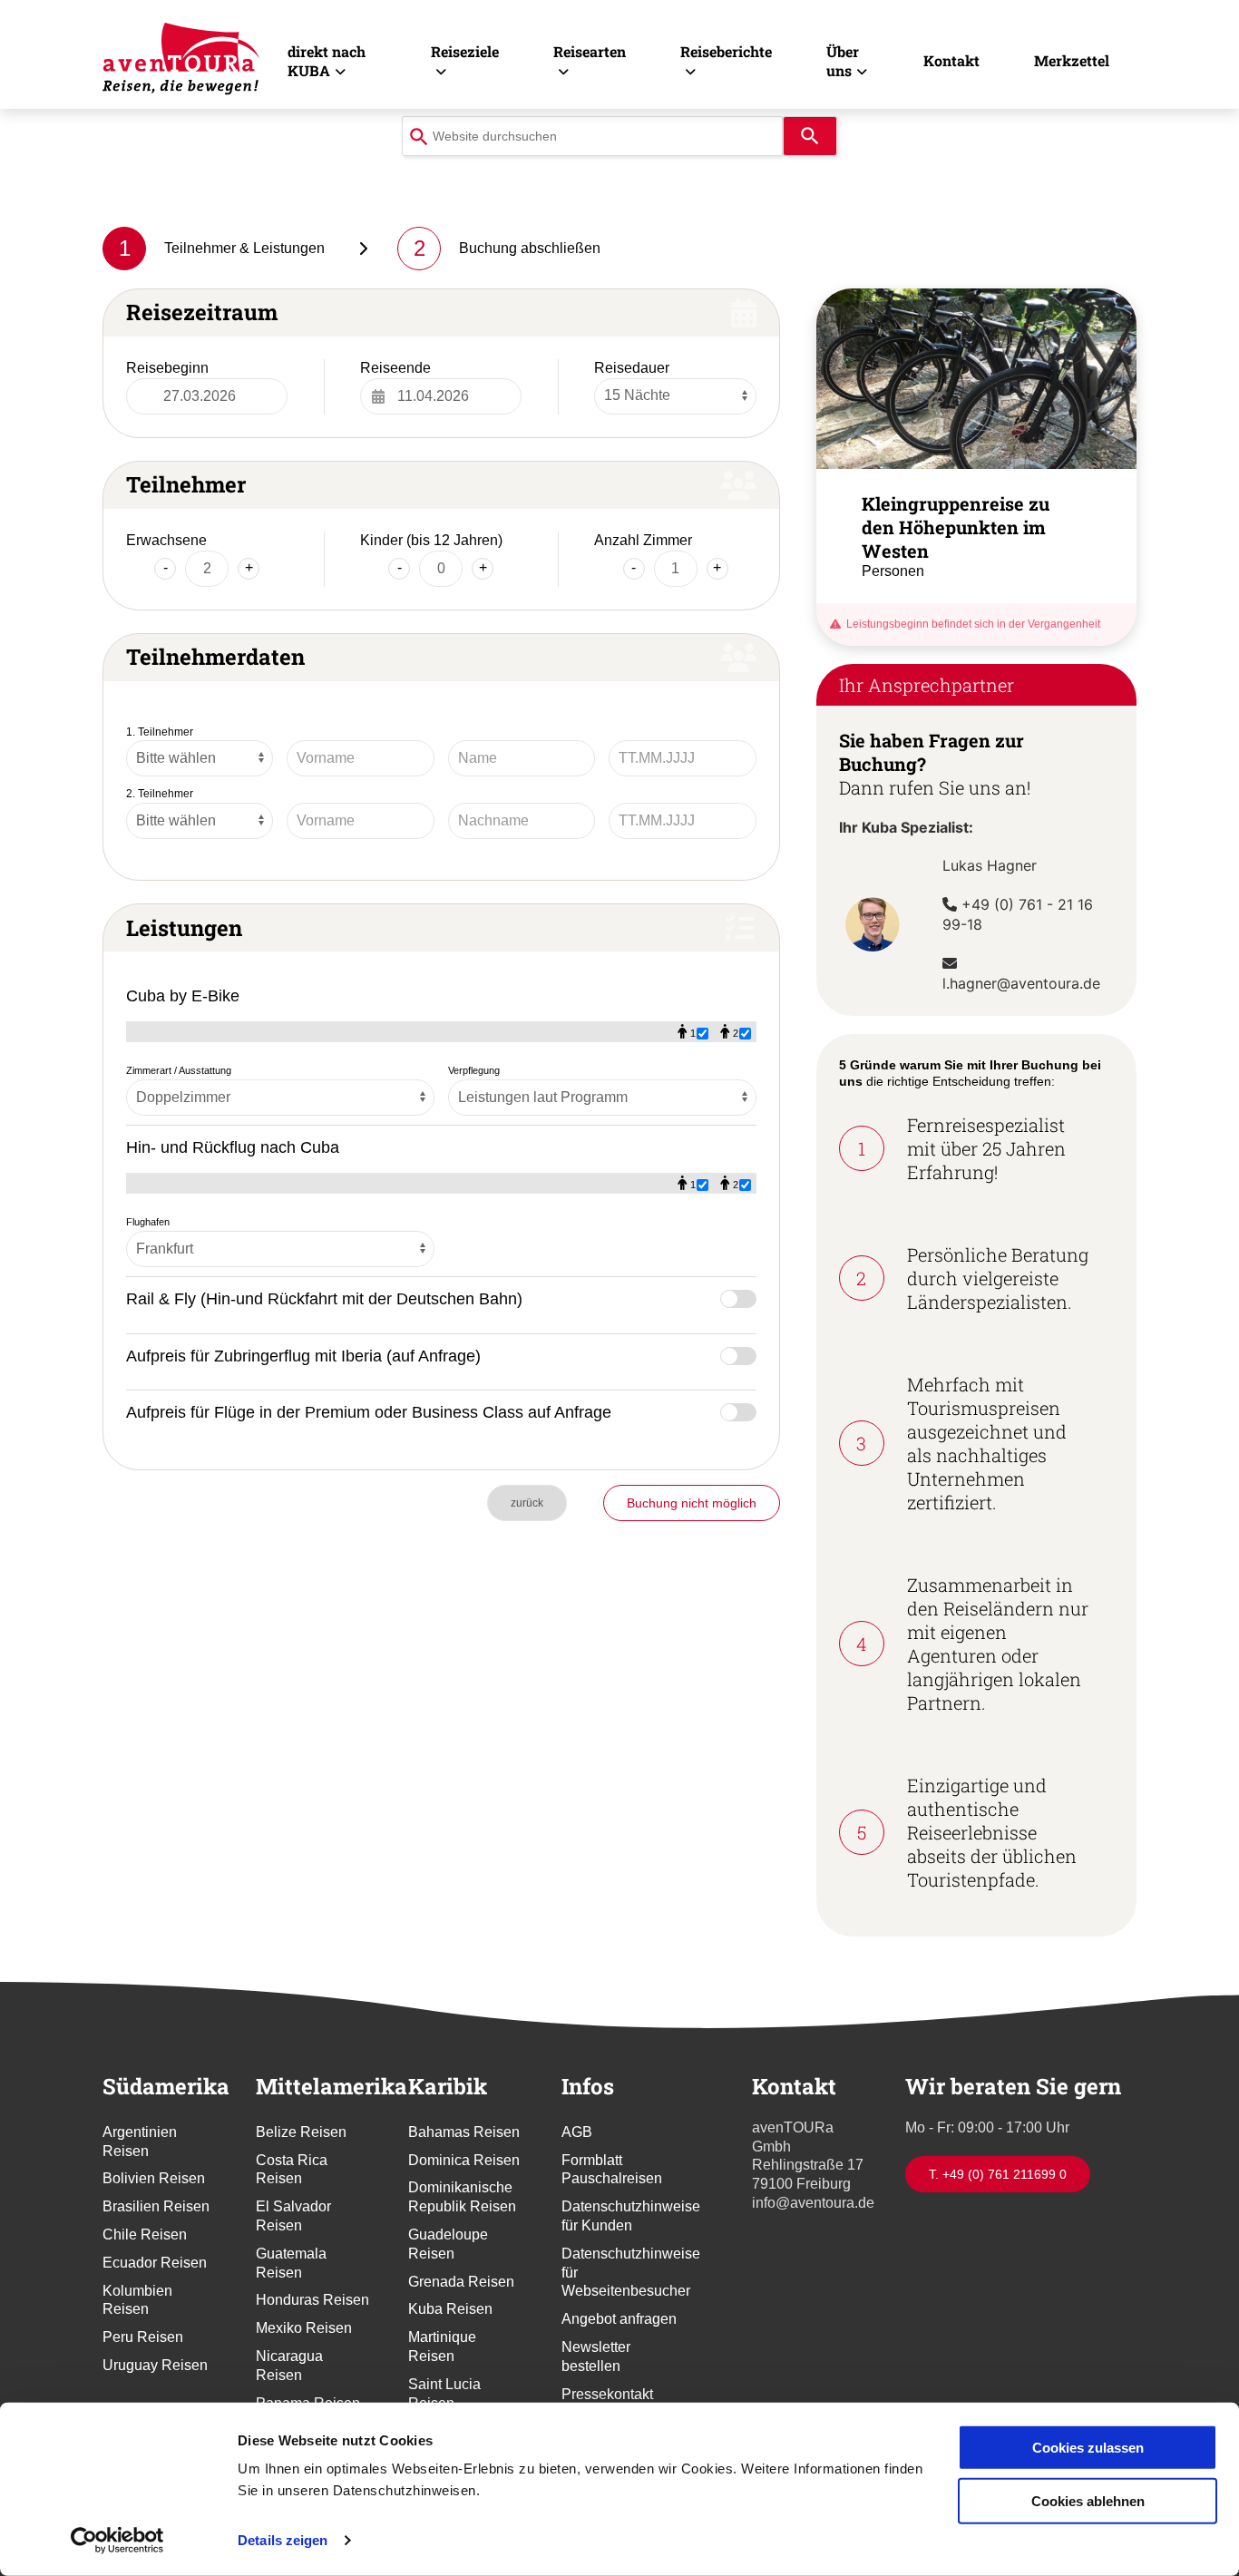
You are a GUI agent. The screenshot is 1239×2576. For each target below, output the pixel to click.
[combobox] (592, 136)
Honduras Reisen (312, 2300)
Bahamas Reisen (464, 2132)
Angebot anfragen (619, 2319)
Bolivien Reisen (154, 2178)
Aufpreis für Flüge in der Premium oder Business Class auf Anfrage (369, 1412)
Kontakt (951, 60)
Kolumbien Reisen (137, 2300)
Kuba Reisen (450, 2309)
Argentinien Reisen (140, 2142)
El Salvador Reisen (293, 2216)
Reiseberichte (726, 51)
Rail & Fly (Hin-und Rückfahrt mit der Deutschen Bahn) (324, 1298)
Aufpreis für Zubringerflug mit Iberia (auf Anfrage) (303, 1356)
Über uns (843, 61)
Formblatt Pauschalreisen (612, 2170)
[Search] (810, 136)
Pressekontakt (607, 2394)
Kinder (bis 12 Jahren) (431, 540)
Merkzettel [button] (1072, 60)
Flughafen (148, 1222)
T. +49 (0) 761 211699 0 (998, 2174)
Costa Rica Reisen (292, 2170)
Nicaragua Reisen (289, 2366)
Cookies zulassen (1088, 2448)
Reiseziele (465, 51)
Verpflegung (474, 1070)
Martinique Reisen (442, 2347)
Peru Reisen (143, 2337)
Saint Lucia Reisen (444, 2394)
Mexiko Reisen (304, 2328)
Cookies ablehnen (1088, 2500)
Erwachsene (166, 540)
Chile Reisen (145, 2234)
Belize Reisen (301, 2132)
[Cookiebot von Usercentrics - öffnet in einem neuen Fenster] (117, 2541)
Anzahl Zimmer (643, 540)
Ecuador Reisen (155, 2263)
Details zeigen (283, 2540)
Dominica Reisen (464, 2160)
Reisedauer (632, 368)
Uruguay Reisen (155, 2365)
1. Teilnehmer (160, 732)
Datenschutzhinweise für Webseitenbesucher (620, 2273)
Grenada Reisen (461, 2282)
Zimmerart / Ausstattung (179, 1070)
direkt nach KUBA (327, 61)
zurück (527, 1503)
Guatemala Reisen (291, 2263)
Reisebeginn (167, 368)
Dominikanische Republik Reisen (462, 2197)
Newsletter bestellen (596, 2356)
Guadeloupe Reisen (448, 2244)
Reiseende (395, 368)
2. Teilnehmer (160, 794)
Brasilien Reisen (156, 2206)
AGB (577, 2132)
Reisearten (590, 51)
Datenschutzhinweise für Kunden (620, 2216)
